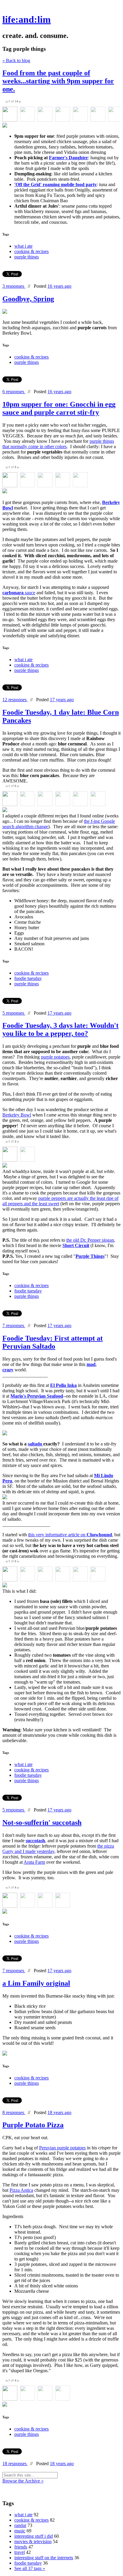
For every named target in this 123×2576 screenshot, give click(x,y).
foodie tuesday (28, 978)
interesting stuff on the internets (44, 2558)
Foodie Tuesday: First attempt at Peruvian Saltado (53, 1342)
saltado (36, 1444)
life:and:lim (27, 19)
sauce (19, 593)
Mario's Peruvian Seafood (37, 1396)
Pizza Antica (21, 2190)
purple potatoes (55, 1057)
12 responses (15, 700)
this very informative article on (70, 1535)
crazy (8, 1370)
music (20, 2531)
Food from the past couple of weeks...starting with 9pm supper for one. (58, 81)
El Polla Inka (63, 1385)
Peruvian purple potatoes (62, 2148)
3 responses (14, 286)
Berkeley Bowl (17, 1115)
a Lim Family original (36, 1983)
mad (91, 1364)
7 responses (14, 1325)
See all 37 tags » (30, 2568)
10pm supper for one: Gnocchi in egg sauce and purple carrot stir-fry (59, 408)
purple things (27, 257)
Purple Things (90, 1256)
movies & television (33, 2541)
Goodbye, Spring (28, 299)
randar (20, 2525)
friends (21, 2547)
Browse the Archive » (23, 2481)
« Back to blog (16, 61)
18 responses (15, 2464)
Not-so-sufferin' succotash (42, 1823)
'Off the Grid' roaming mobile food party (56, 184)
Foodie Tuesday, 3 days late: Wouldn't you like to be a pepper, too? (60, 1029)
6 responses (14, 392)
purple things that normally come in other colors (58, 444)
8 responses (14, 2112)
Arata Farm (34, 1862)
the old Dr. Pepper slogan (90, 1240)
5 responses (14, 1013)
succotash (35, 1841)
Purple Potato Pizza (33, 2125)
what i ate (23, 246)
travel (20, 2552)
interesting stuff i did (34, 2536)
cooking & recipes (31, 251)
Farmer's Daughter (69, 158)
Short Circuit (76, 1245)
